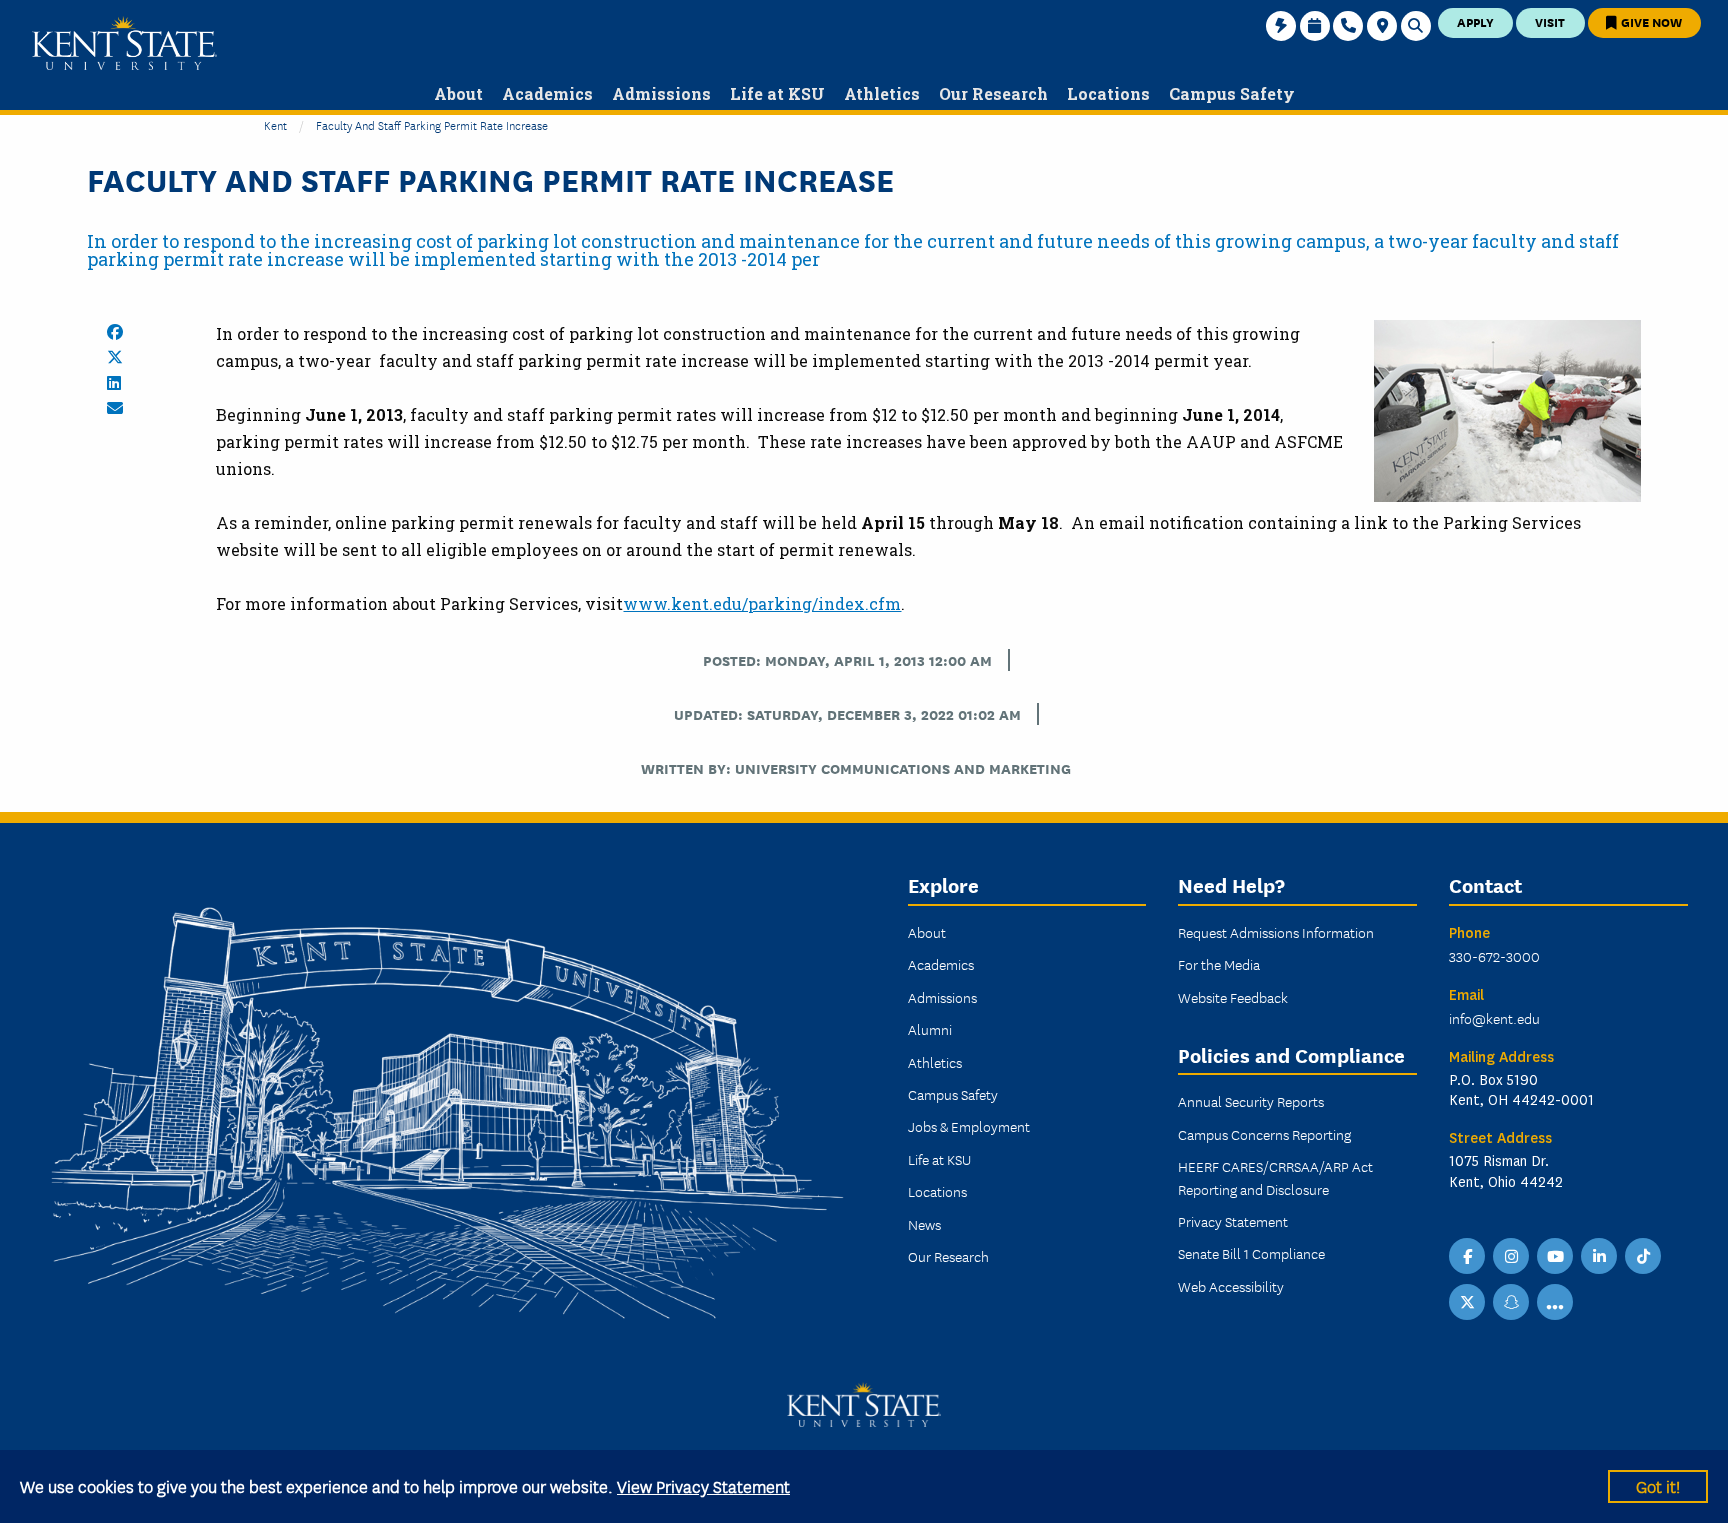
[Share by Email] (115, 408)
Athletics (935, 1062)
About (927, 932)
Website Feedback (1233, 997)
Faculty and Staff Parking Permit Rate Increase (432, 124)
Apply (1475, 21)
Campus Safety (953, 1094)
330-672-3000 (1494, 956)
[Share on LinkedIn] (114, 383)
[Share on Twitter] (115, 357)
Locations (937, 1191)
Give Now (1650, 21)
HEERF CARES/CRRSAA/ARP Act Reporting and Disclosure (1275, 1177)
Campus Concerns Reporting (1264, 1134)
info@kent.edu (1494, 1018)
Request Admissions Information (1276, 932)
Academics (941, 964)
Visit (1550, 21)
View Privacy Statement (703, 1485)
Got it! (1658, 1485)
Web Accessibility (1231, 1286)
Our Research (948, 1256)
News (924, 1224)
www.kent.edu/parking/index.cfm (762, 603)
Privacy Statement (1233, 1221)
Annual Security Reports (1251, 1101)
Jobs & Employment (969, 1126)
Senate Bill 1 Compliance (1251, 1253)
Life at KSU (939, 1159)
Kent (275, 124)
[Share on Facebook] (115, 332)
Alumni (930, 1029)
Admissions (942, 997)
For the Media (1219, 964)
